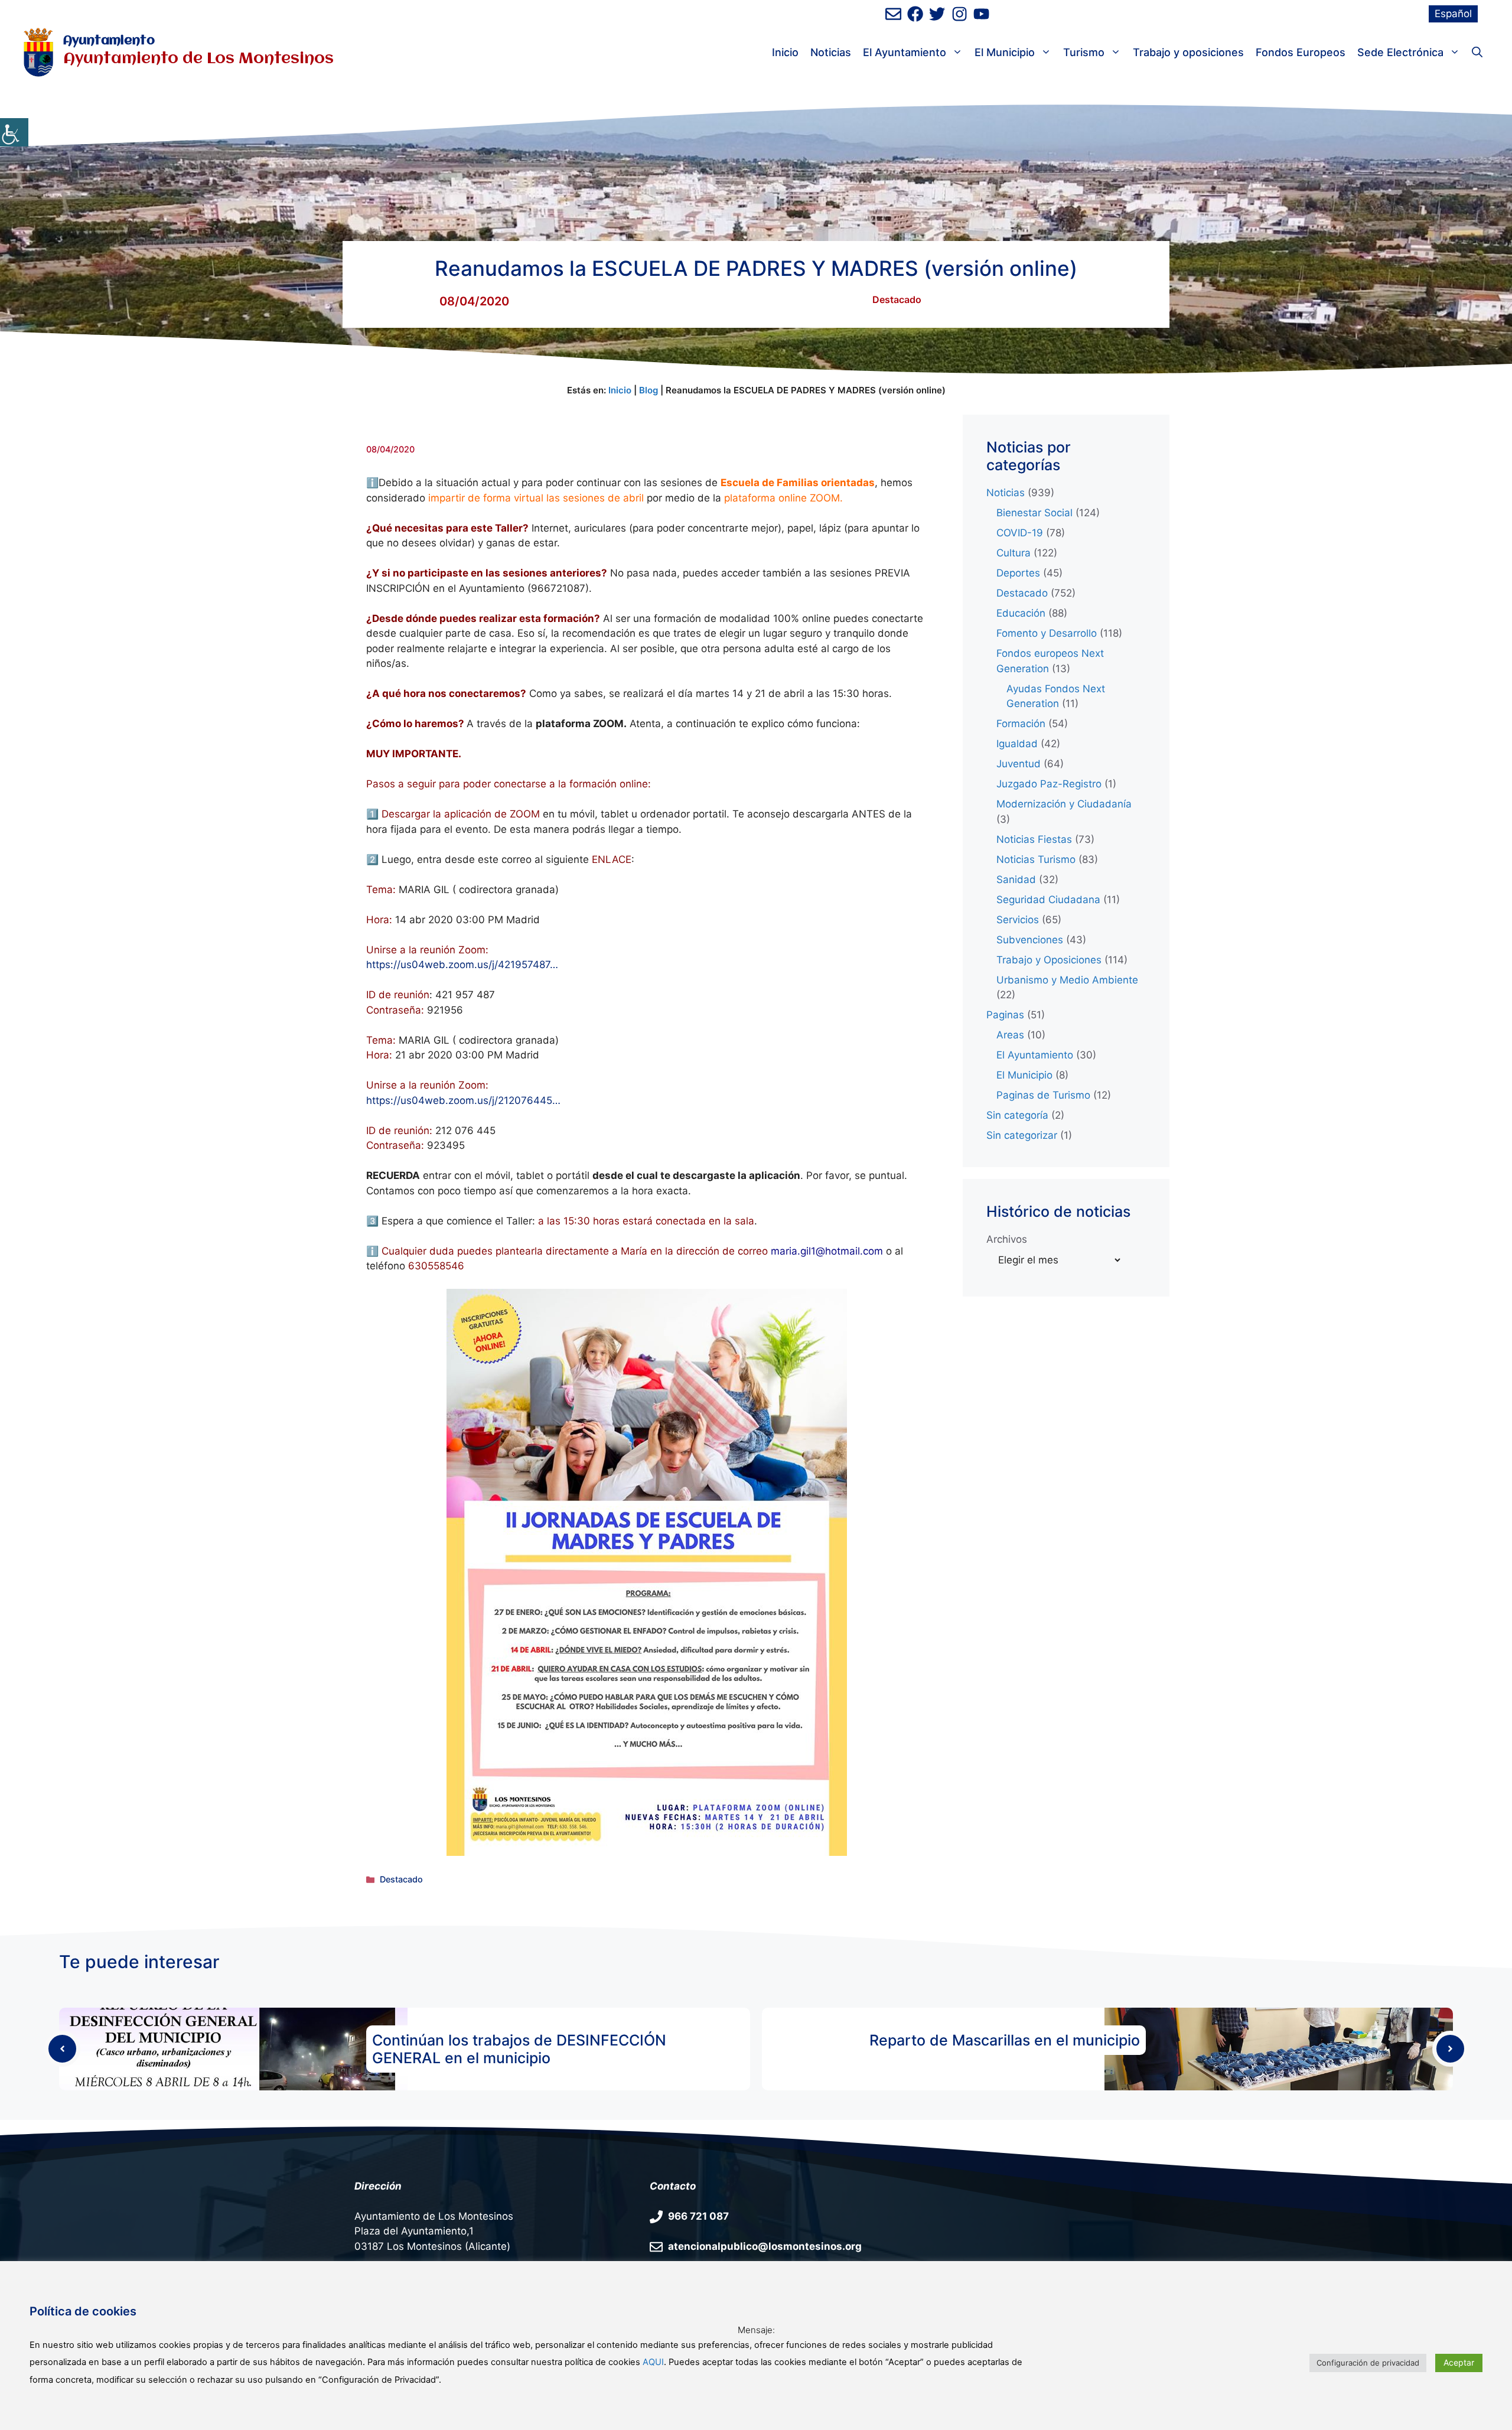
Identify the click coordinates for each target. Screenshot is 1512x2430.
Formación (1021, 724)
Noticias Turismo (1036, 859)
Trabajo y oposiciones (1188, 52)
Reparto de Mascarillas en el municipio (1005, 2040)
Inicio (785, 52)
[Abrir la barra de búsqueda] (1477, 53)
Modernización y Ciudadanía (1064, 804)
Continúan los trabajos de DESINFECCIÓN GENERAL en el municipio (519, 2049)
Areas (1010, 1035)
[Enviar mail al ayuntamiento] (893, 14)
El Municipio (1005, 52)
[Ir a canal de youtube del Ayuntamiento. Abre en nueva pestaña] (981, 14)
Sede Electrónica (1400, 52)
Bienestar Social (1034, 513)
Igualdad (1017, 744)
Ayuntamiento (109, 41)
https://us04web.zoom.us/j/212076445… (463, 1100)
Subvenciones (1030, 940)
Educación (1021, 613)
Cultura (1014, 553)
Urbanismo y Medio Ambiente (1067, 980)
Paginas (1005, 1015)
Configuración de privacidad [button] (1368, 2363)
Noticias (831, 52)
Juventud (1019, 764)
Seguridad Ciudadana (1048, 900)
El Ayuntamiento (905, 52)
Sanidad (1016, 880)
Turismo (1084, 52)
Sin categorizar (1022, 1135)
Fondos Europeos (1301, 52)
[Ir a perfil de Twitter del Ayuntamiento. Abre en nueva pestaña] (937, 14)
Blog (649, 390)
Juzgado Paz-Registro (1049, 784)
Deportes (1018, 573)
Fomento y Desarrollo (1047, 633)
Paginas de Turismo (1043, 1095)
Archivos (1007, 1239)
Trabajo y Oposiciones (1049, 960)
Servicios (1018, 920)
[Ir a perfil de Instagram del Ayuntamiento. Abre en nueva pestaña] (959, 14)
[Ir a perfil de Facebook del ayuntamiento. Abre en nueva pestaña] (915, 14)
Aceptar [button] (1459, 2362)
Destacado (897, 299)
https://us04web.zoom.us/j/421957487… (462, 965)
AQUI (653, 2362)
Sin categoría (1017, 1115)
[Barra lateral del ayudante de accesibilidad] (14, 132)
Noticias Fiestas (1034, 839)
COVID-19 (1020, 533)
